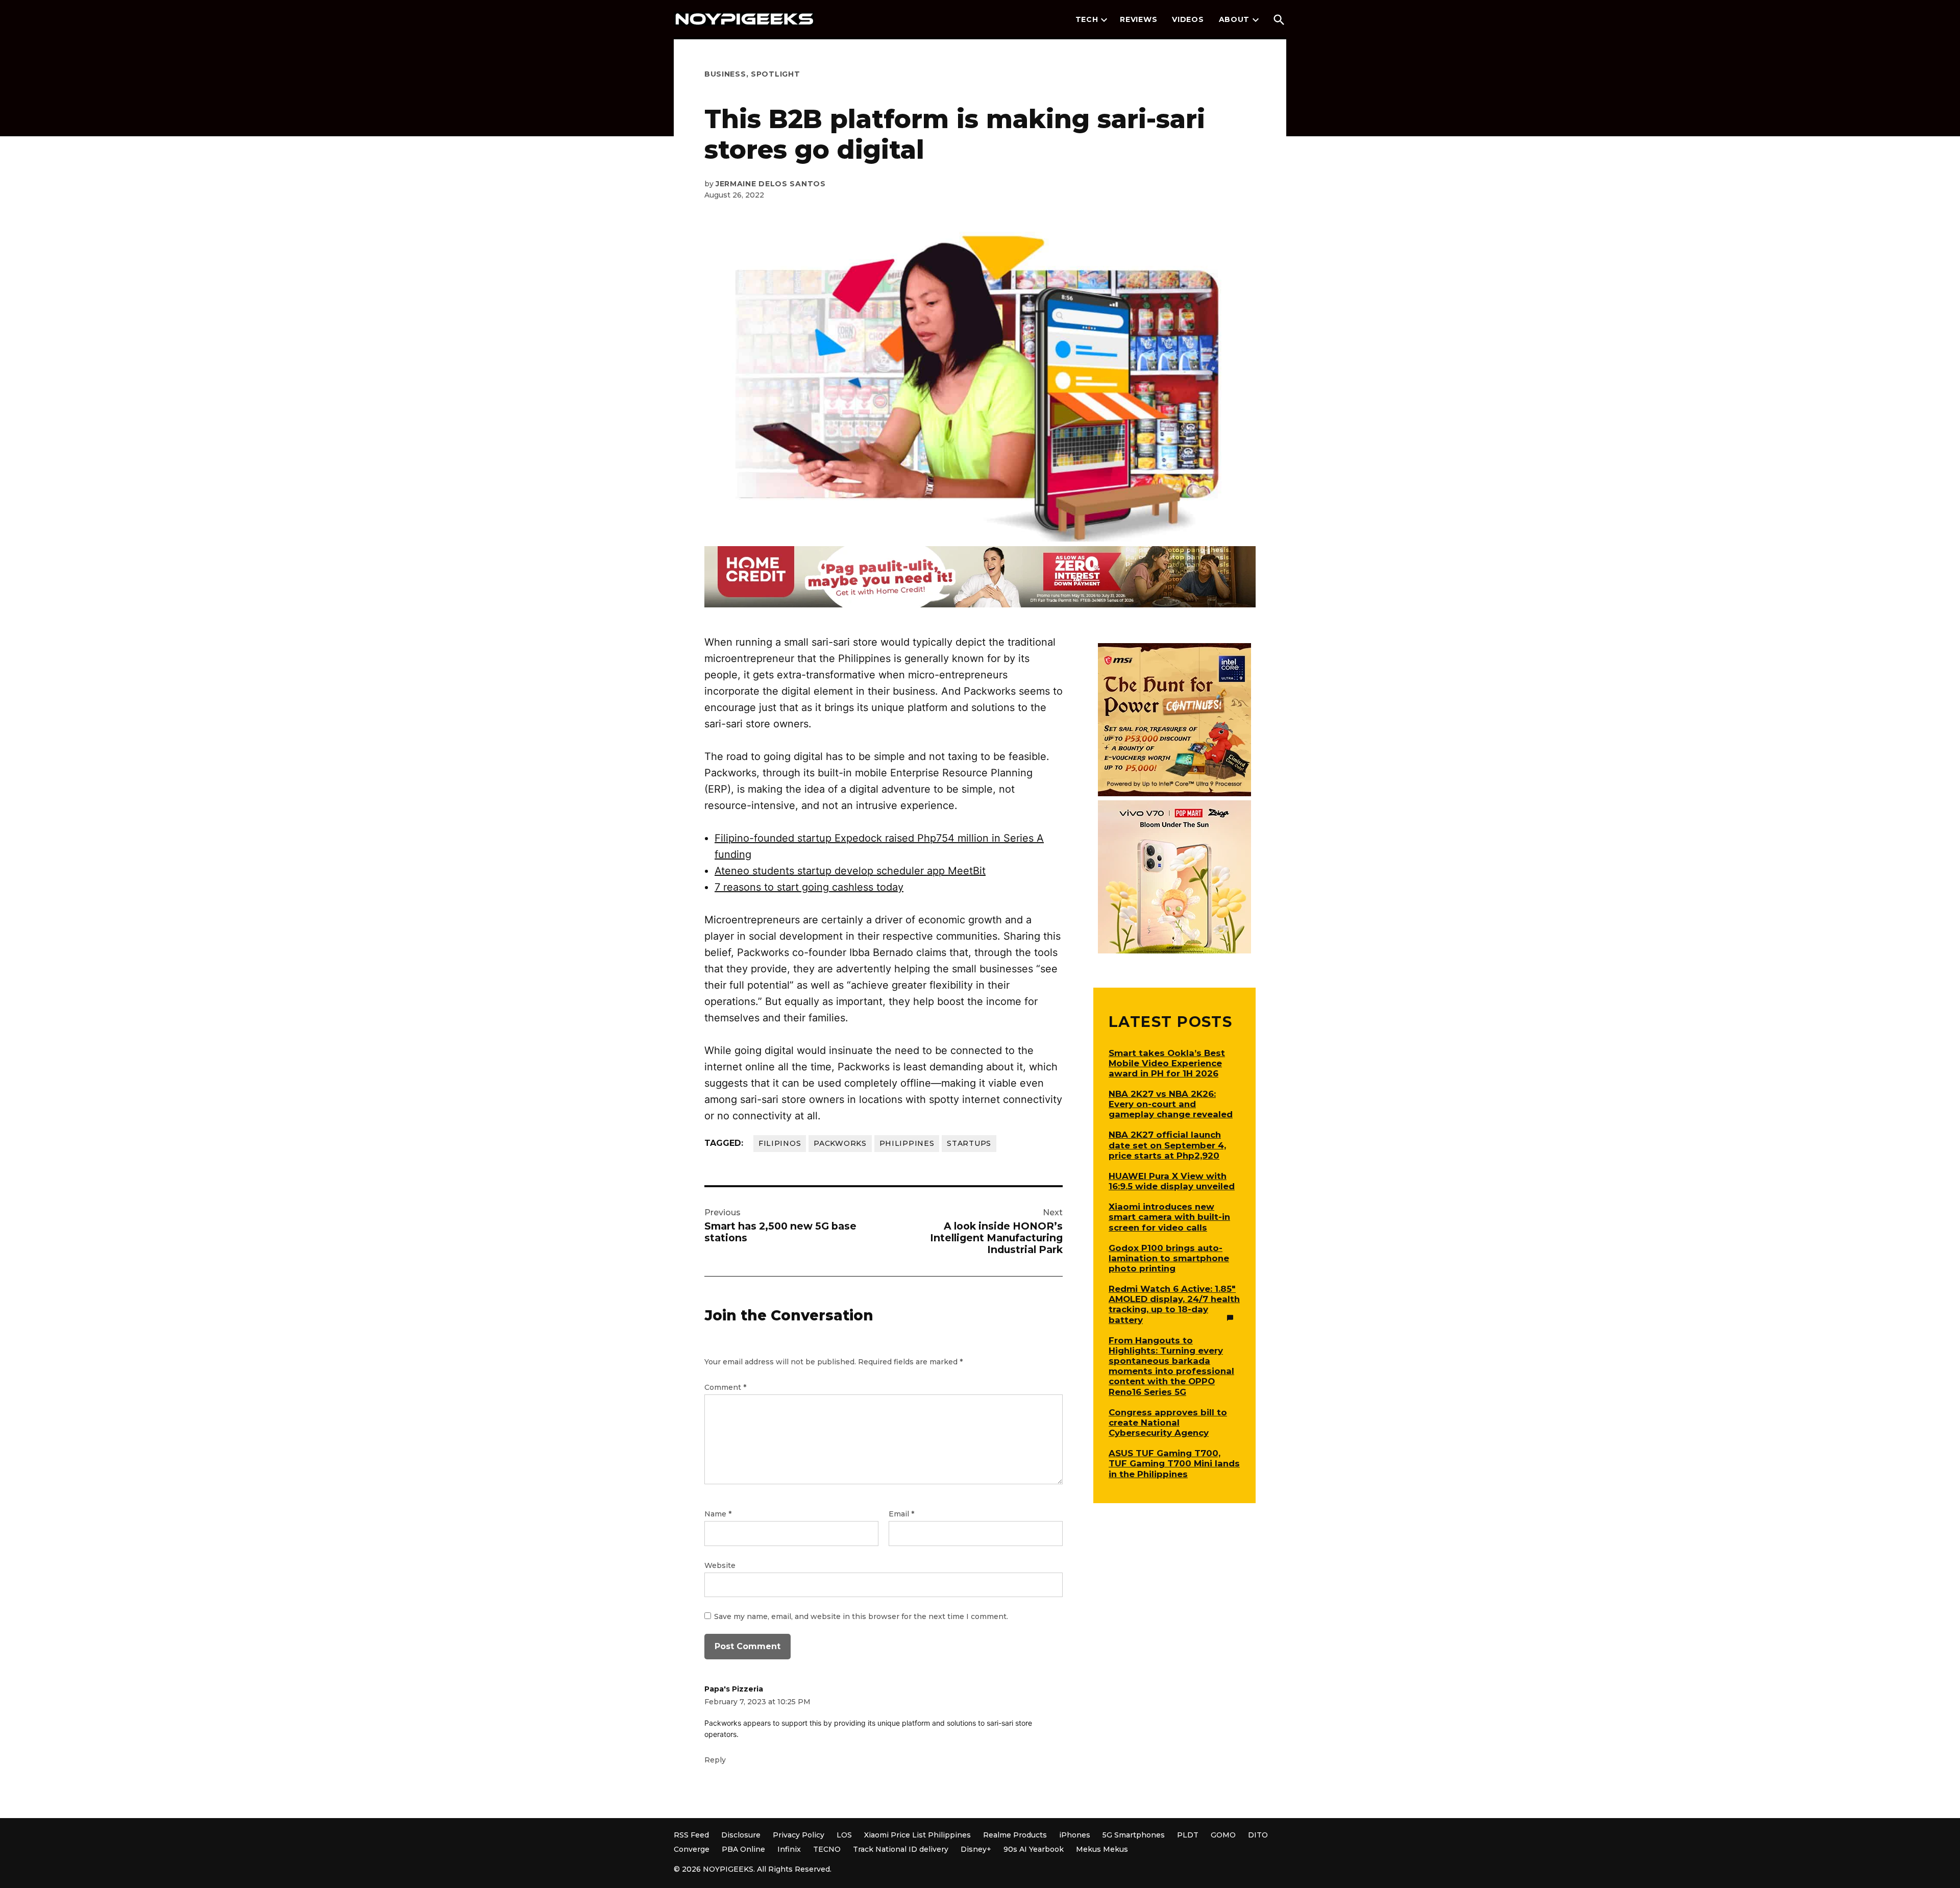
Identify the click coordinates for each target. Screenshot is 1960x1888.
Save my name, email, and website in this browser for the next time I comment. (861, 1616)
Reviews (1138, 19)
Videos (1188, 19)
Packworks (840, 1143)
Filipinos (780, 1143)
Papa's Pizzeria (734, 1689)
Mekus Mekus (1102, 1849)
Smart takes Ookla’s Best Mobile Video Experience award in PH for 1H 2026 (1167, 1063)
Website (720, 1565)
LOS (844, 1835)
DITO (1258, 1835)
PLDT (1188, 1835)
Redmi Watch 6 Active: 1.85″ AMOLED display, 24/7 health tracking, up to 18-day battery (1174, 1304)
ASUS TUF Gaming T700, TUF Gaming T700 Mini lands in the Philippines (1174, 1463)
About (1234, 19)
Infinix (789, 1849)
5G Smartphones (1134, 1835)
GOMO (1223, 1835)
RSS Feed (691, 1835)
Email (901, 1514)
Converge (692, 1849)
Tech (1087, 19)
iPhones (1075, 1835)
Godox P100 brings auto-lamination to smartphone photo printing (1169, 1258)
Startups (969, 1143)
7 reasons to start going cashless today (809, 887)
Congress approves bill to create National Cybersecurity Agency (1168, 1423)
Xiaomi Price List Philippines (917, 1835)
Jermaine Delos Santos (771, 184)
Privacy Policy (799, 1835)
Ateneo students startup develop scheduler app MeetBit (850, 871)
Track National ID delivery (901, 1849)
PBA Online (743, 1849)
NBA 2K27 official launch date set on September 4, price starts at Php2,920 (1167, 1145)
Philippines (907, 1143)
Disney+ (976, 1849)
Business (725, 74)
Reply (715, 1760)
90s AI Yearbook (1034, 1849)
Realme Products (1015, 1835)
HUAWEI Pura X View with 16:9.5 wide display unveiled (1172, 1181)
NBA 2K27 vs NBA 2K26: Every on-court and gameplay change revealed (1171, 1104)
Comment (725, 1387)
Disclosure (741, 1835)
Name (718, 1514)
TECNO (827, 1849)
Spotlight (775, 74)
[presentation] (1104, 20)
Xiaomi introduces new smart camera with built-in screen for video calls (1169, 1217)
